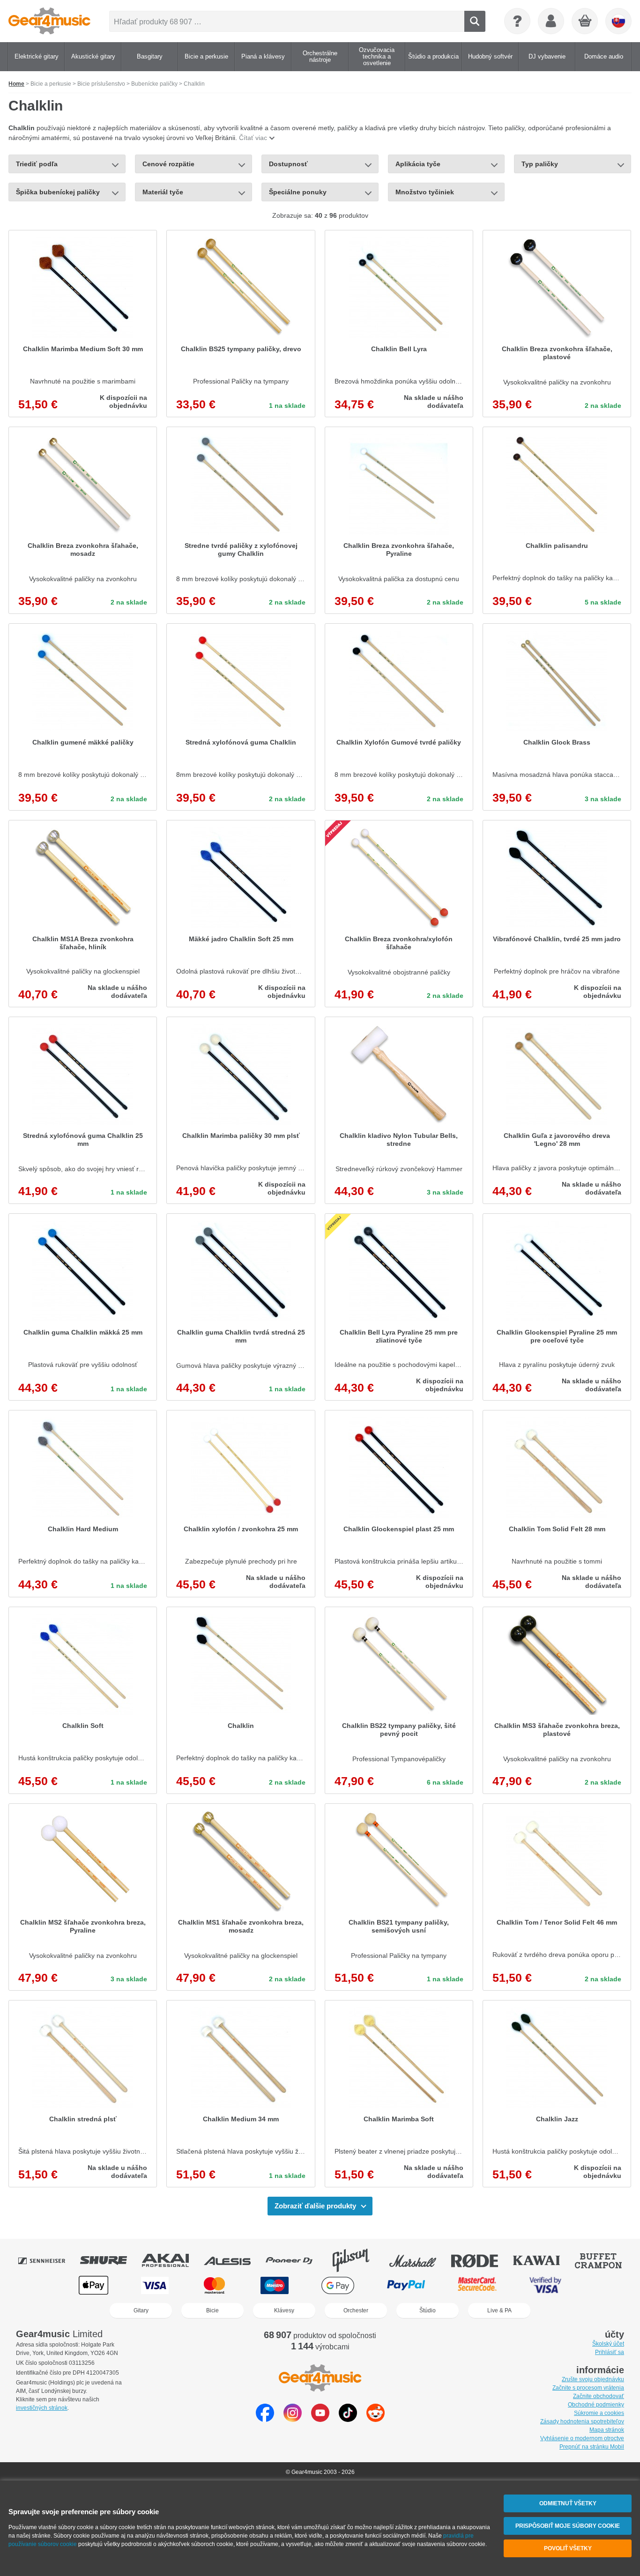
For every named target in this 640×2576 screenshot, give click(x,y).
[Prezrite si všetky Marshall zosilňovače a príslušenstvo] (419, 2260)
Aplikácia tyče (418, 164)
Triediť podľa (37, 164)
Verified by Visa (545, 2285)
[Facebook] (265, 2419)
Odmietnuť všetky (568, 2503)
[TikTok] (348, 2419)
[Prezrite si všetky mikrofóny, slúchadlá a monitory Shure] (110, 2260)
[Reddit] (376, 2419)
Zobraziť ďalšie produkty (315, 2206)
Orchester (356, 2310)
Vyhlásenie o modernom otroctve (582, 2438)
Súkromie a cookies (599, 2413)
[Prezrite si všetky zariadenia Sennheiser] (48, 2260)
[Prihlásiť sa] (551, 21)
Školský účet (608, 2344)
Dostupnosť (288, 164)
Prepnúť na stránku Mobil (592, 2447)
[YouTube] (320, 2419)
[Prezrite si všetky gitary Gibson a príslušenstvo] (357, 2260)
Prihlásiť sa (610, 2352)
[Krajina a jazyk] (618, 21)
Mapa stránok (607, 2430)
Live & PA (499, 2310)
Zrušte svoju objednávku (593, 2379)
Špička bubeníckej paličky (58, 192)
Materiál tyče (163, 192)
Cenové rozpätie (168, 164)
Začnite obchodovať (599, 2396)
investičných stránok (42, 2408)
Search (475, 21)
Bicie (212, 2310)
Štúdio (428, 2310)
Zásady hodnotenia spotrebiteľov (582, 2421)
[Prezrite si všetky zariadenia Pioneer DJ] (296, 2260)
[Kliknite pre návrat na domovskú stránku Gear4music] (49, 21)
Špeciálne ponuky (298, 192)
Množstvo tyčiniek (425, 192)
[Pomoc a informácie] (517, 21)
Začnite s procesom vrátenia (588, 2388)
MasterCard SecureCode (477, 2285)
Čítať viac (253, 138)
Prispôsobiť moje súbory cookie (568, 2526)
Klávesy (284, 2310)
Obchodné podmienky (596, 2405)
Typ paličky (540, 164)
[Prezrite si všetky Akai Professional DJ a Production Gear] (172, 2260)
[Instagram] (293, 2419)
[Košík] (585, 22)
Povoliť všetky (568, 2548)
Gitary (141, 2310)
